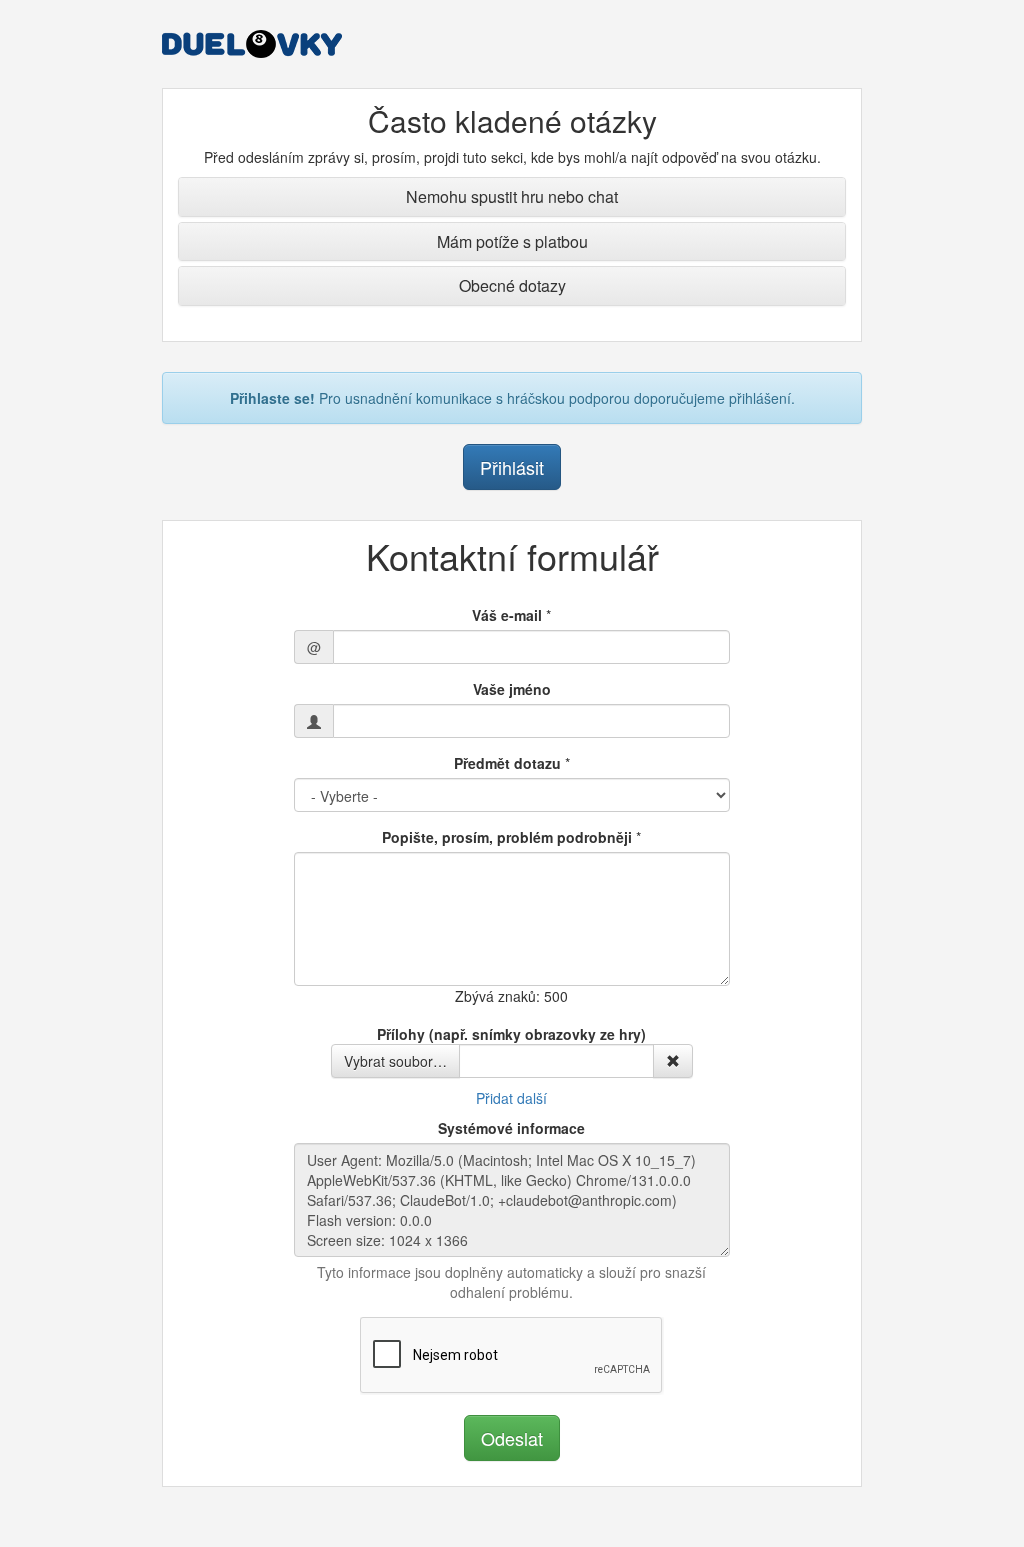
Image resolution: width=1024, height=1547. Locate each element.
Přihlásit (512, 467)
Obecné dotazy (512, 285)
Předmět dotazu (507, 763)
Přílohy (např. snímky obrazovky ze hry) (511, 1034)
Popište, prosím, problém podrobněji (507, 837)
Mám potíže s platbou (512, 241)
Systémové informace (511, 1128)
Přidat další (511, 1098)
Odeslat (512, 1438)
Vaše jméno (512, 689)
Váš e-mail (507, 615)
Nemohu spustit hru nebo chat (512, 196)
